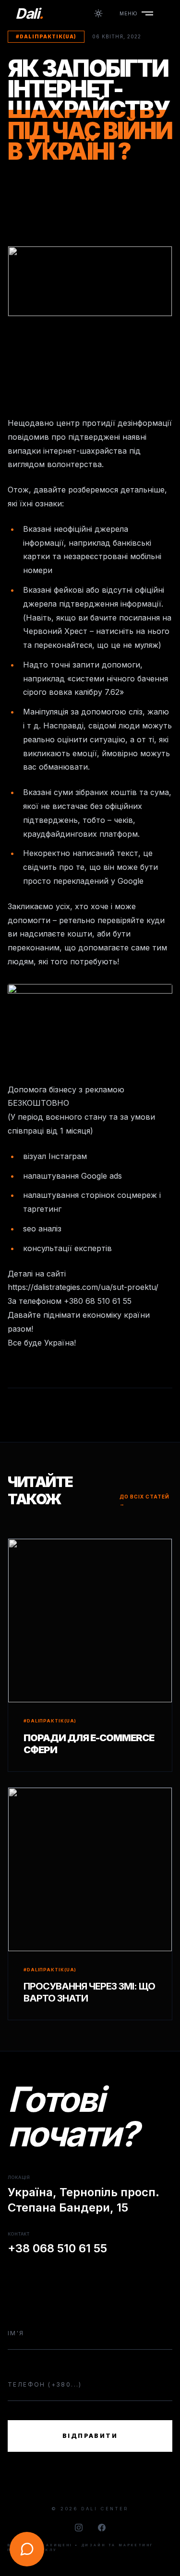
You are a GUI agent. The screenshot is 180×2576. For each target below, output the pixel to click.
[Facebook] (102, 2528)
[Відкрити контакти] (27, 2549)
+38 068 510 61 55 (57, 2248)
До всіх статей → (144, 1500)
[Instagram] (79, 2528)
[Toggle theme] (98, 13)
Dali (29, 13)
